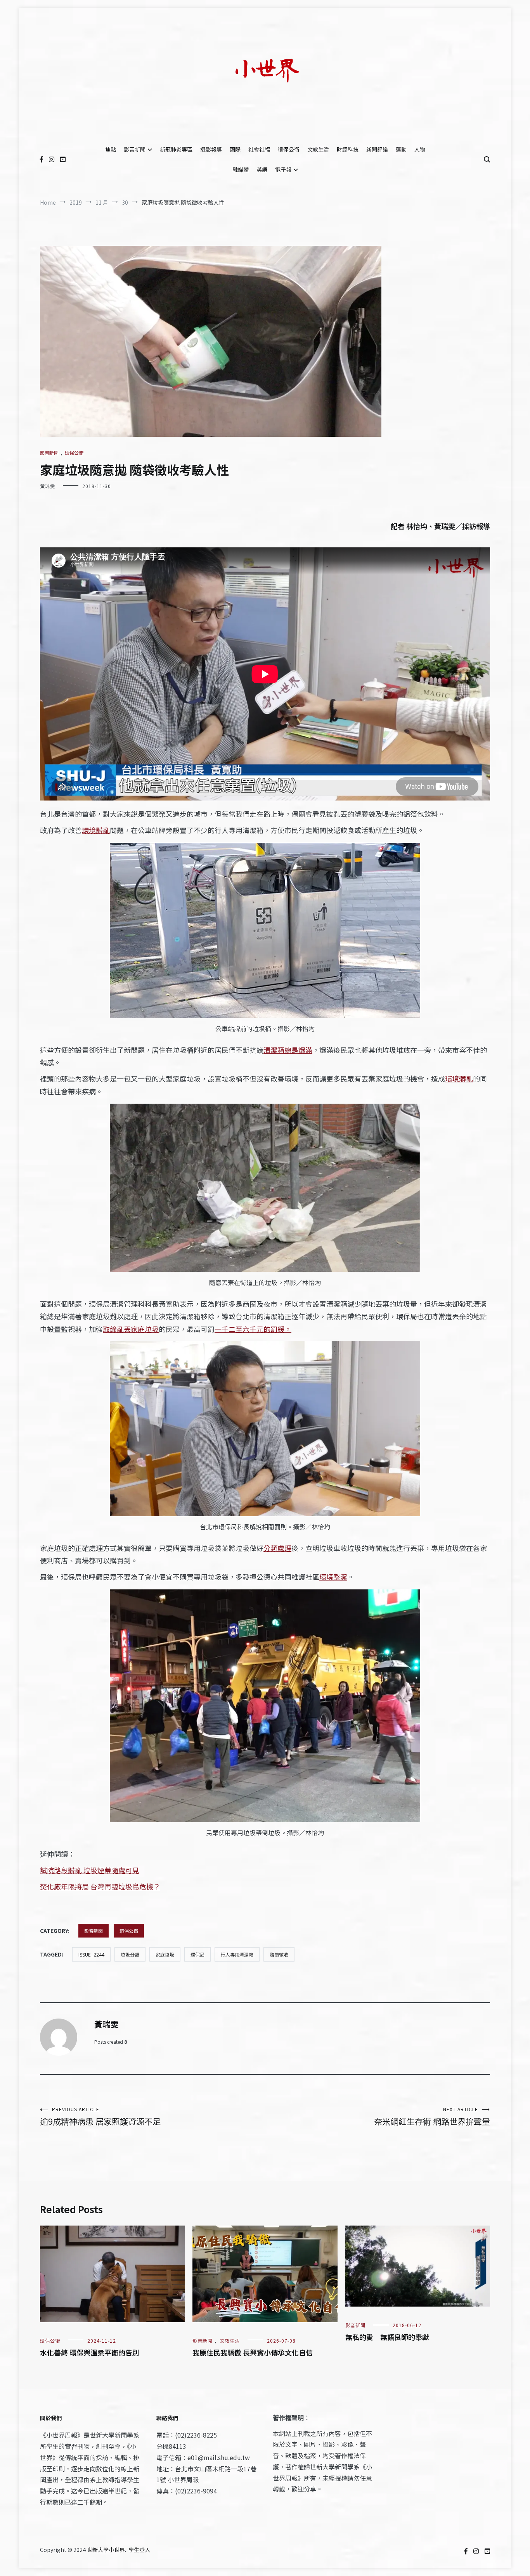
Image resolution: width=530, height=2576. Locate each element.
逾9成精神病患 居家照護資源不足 (100, 2116)
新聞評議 (377, 149)
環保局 (197, 1954)
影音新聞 (135, 149)
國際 (235, 149)
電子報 (283, 169)
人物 (420, 149)
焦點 (111, 149)
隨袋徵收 (279, 1954)
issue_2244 (91, 1954)
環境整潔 (333, 1577)
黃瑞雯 (48, 486)
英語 (262, 169)
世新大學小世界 (106, 2550)
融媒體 (241, 169)
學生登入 (139, 2550)
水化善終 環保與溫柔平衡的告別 (90, 2352)
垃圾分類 (130, 1954)
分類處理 (277, 1548)
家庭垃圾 (165, 1954)
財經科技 (348, 149)
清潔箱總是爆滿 (288, 1050)
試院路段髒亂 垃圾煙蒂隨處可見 (90, 1870)
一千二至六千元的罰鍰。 (253, 1329)
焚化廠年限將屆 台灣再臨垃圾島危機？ (100, 1886)
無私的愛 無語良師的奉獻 (387, 2337)
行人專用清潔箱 (237, 1954)
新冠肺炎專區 (176, 149)
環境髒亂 (96, 830)
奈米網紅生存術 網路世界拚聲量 (432, 2116)
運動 (401, 149)
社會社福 (259, 149)
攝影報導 (211, 149)
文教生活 (318, 149)
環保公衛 (289, 149)
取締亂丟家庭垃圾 (131, 1329)
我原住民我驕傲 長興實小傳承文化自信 (253, 2352)
